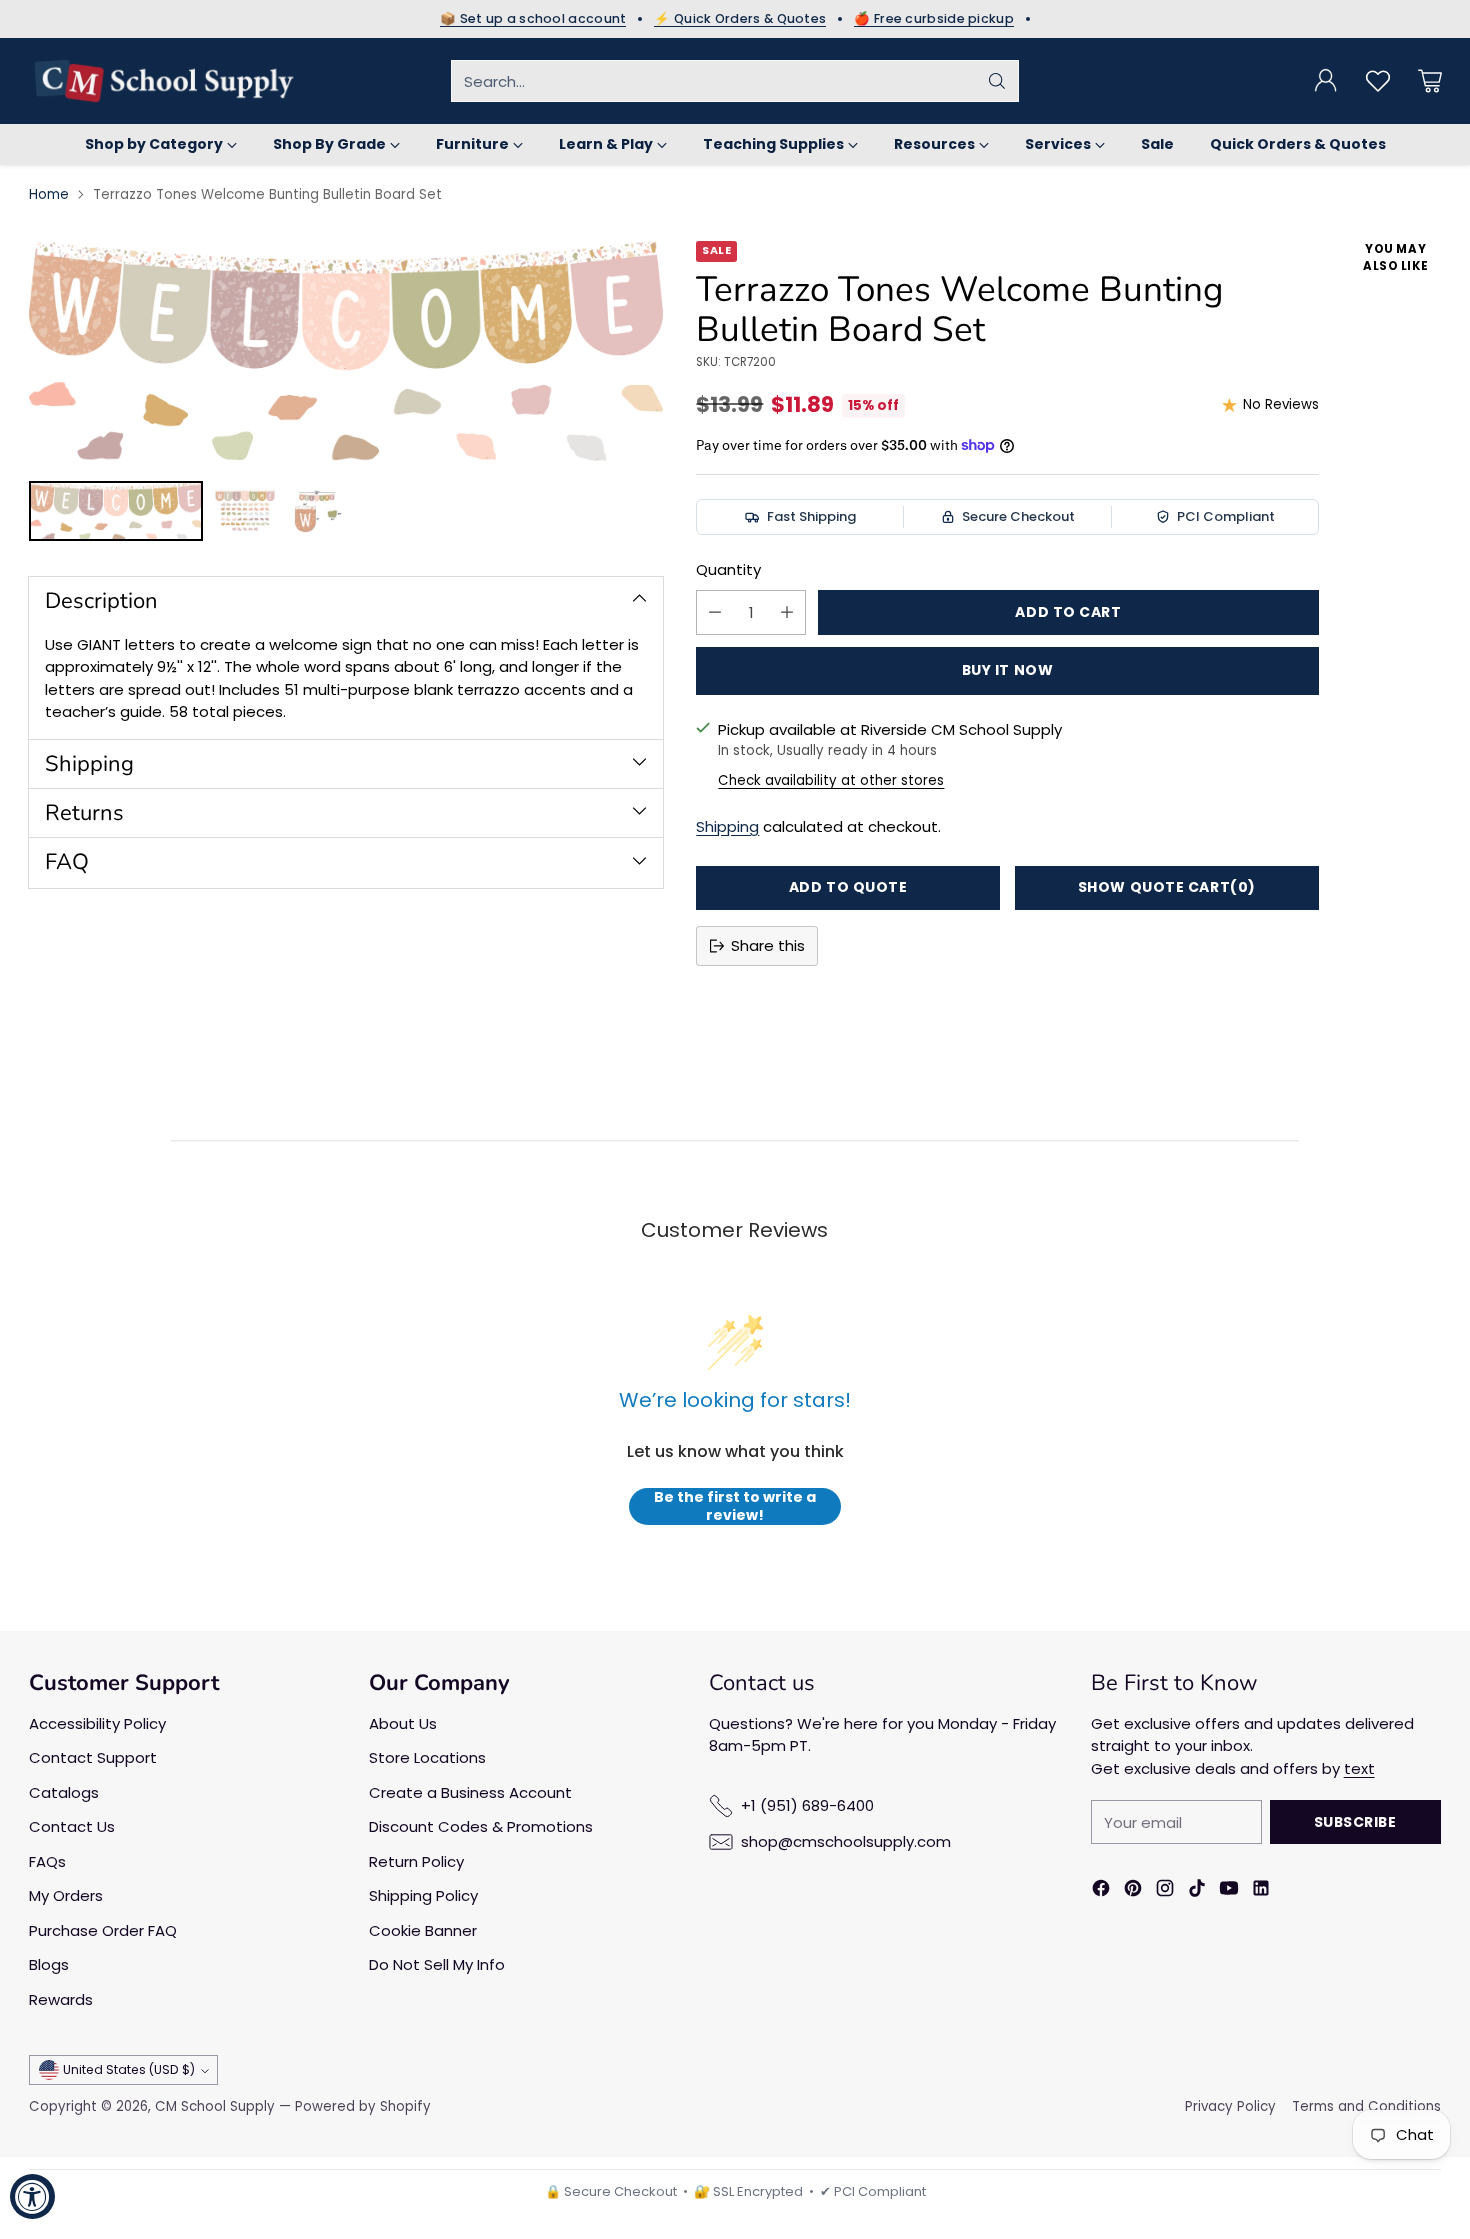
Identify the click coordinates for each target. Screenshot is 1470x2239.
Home (49, 194)
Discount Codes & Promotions (481, 1826)
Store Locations (427, 1757)
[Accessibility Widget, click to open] (32, 2196)
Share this (768, 945)
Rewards (61, 1999)
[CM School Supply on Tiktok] (1197, 1891)
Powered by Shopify (363, 2106)
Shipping (727, 826)
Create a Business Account (470, 1792)
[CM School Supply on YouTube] (1229, 1891)
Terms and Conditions (1366, 2106)
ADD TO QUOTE (848, 887)
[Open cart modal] (1430, 81)
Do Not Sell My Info (437, 1964)
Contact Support (93, 1757)
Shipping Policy (423, 1895)
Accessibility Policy (97, 1723)
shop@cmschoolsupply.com (846, 1841)
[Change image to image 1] (115, 511)
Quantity (728, 569)
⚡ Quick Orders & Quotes (740, 19)
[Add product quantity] (787, 612)
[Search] (997, 81)
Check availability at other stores (831, 780)
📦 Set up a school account (533, 19)
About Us (403, 1723)
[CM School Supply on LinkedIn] (1261, 1891)
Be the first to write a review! (735, 1506)
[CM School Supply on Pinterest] (1133, 1891)
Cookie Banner (423, 1930)
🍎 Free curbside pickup (934, 19)
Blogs (49, 1964)
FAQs (47, 1861)
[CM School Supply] (164, 81)
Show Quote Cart (1167, 887)
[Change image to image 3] (317, 511)
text (1359, 1768)
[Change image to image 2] (245, 511)
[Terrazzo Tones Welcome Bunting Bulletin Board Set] (346, 351)
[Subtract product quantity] (715, 612)
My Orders (66, 1895)
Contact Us (72, 1826)
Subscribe (1355, 1822)
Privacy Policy (1230, 2106)
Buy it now (1008, 670)
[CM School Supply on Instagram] (1165, 1891)
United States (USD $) (129, 2069)
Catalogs (64, 1792)
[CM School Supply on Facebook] (1101, 1891)
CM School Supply (215, 2106)
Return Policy (416, 1861)
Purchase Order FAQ (103, 1930)
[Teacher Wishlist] (1378, 81)
